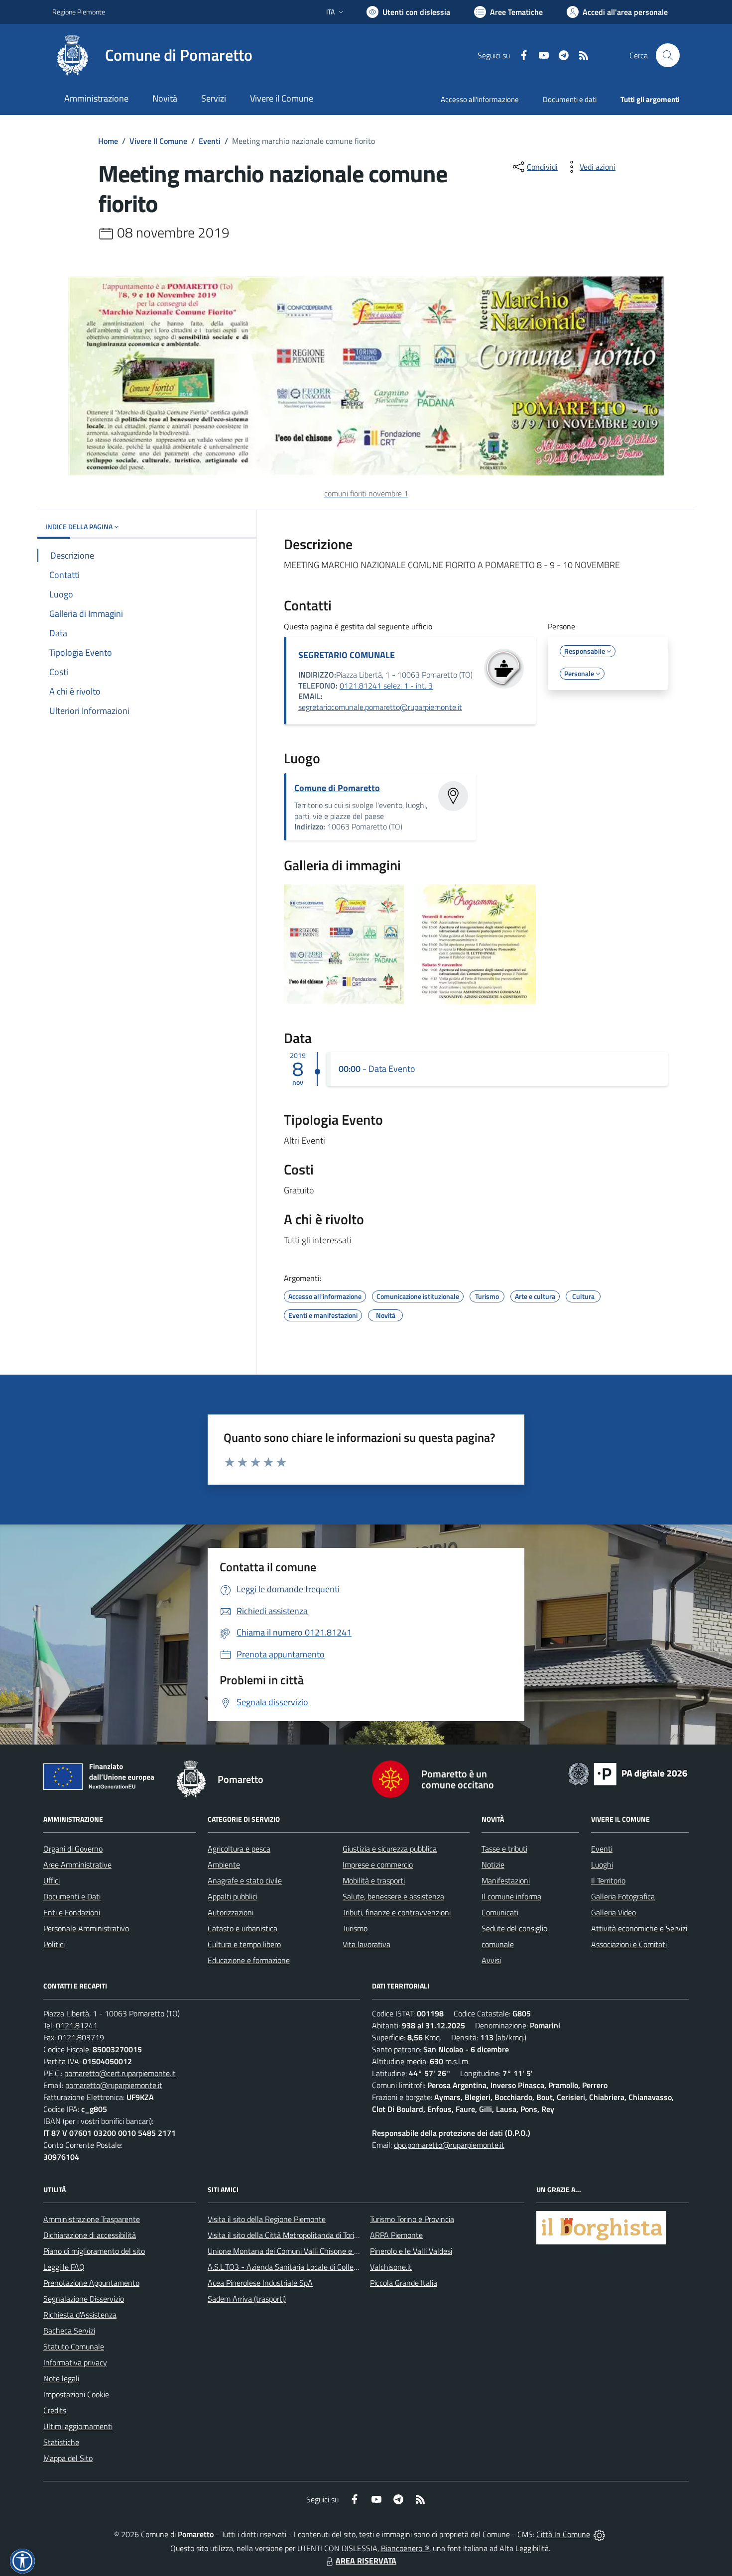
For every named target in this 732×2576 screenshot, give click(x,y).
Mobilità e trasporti (374, 1880)
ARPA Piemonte (396, 2235)
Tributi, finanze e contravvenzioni (397, 1912)
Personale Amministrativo (86, 1928)
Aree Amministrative (77, 1865)
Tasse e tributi (504, 1849)
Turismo (355, 1928)
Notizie (493, 1865)
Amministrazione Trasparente (92, 2219)
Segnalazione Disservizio (84, 2299)
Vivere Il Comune (158, 141)
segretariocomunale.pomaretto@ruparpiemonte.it (380, 707)
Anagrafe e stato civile (245, 1880)
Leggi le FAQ (64, 2267)
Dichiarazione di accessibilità (90, 2235)
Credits (55, 2410)
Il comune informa (511, 1896)
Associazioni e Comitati (629, 1944)
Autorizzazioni (231, 1912)
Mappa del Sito (68, 2458)
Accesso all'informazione (480, 99)
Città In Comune (563, 2534)
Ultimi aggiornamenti (78, 2426)
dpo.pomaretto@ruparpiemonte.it (449, 2145)
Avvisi (491, 1960)
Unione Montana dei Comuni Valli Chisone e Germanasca (302, 2251)
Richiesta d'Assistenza (80, 2315)
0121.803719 (81, 2037)
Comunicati (500, 1912)
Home (108, 141)
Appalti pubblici (233, 1896)
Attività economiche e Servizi (639, 1928)
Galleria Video (613, 1912)
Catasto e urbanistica (243, 1928)
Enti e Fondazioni (72, 1912)
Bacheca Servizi (69, 2331)
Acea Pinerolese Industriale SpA (260, 2283)
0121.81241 (77, 2025)
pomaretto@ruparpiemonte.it (114, 2085)
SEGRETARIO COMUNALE (347, 655)
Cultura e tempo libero (244, 1944)
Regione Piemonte (79, 12)
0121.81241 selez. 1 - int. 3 (386, 686)
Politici (54, 1944)
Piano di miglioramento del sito (94, 2251)
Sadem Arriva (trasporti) (247, 2299)
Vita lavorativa (366, 1944)
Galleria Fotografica (623, 1896)
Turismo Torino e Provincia (412, 2219)
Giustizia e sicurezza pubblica (390, 1849)
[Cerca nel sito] (668, 55)
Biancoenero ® (405, 2548)
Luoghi (602, 1865)
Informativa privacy (75, 2362)
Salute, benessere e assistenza (393, 1896)
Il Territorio (608, 1880)
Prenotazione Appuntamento (91, 2283)
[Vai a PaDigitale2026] (628, 1773)
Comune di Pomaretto (337, 788)
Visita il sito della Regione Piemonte (267, 2219)
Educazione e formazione (249, 1960)
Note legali (61, 2378)
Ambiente (224, 1865)
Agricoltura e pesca (239, 1849)
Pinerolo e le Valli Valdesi (411, 2251)
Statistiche (61, 2442)
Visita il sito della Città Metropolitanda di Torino (285, 2235)
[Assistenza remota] (599, 2534)
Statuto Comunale (74, 2346)
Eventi (210, 141)
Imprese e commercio (378, 1865)
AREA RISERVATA (366, 2561)
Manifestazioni (506, 1880)
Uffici (52, 1880)
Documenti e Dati (72, 1896)
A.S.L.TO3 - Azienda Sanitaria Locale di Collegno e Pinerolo (304, 2267)
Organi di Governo (73, 1849)
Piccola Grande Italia (404, 2283)
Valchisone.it (391, 2267)
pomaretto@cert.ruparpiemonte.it (120, 2073)
